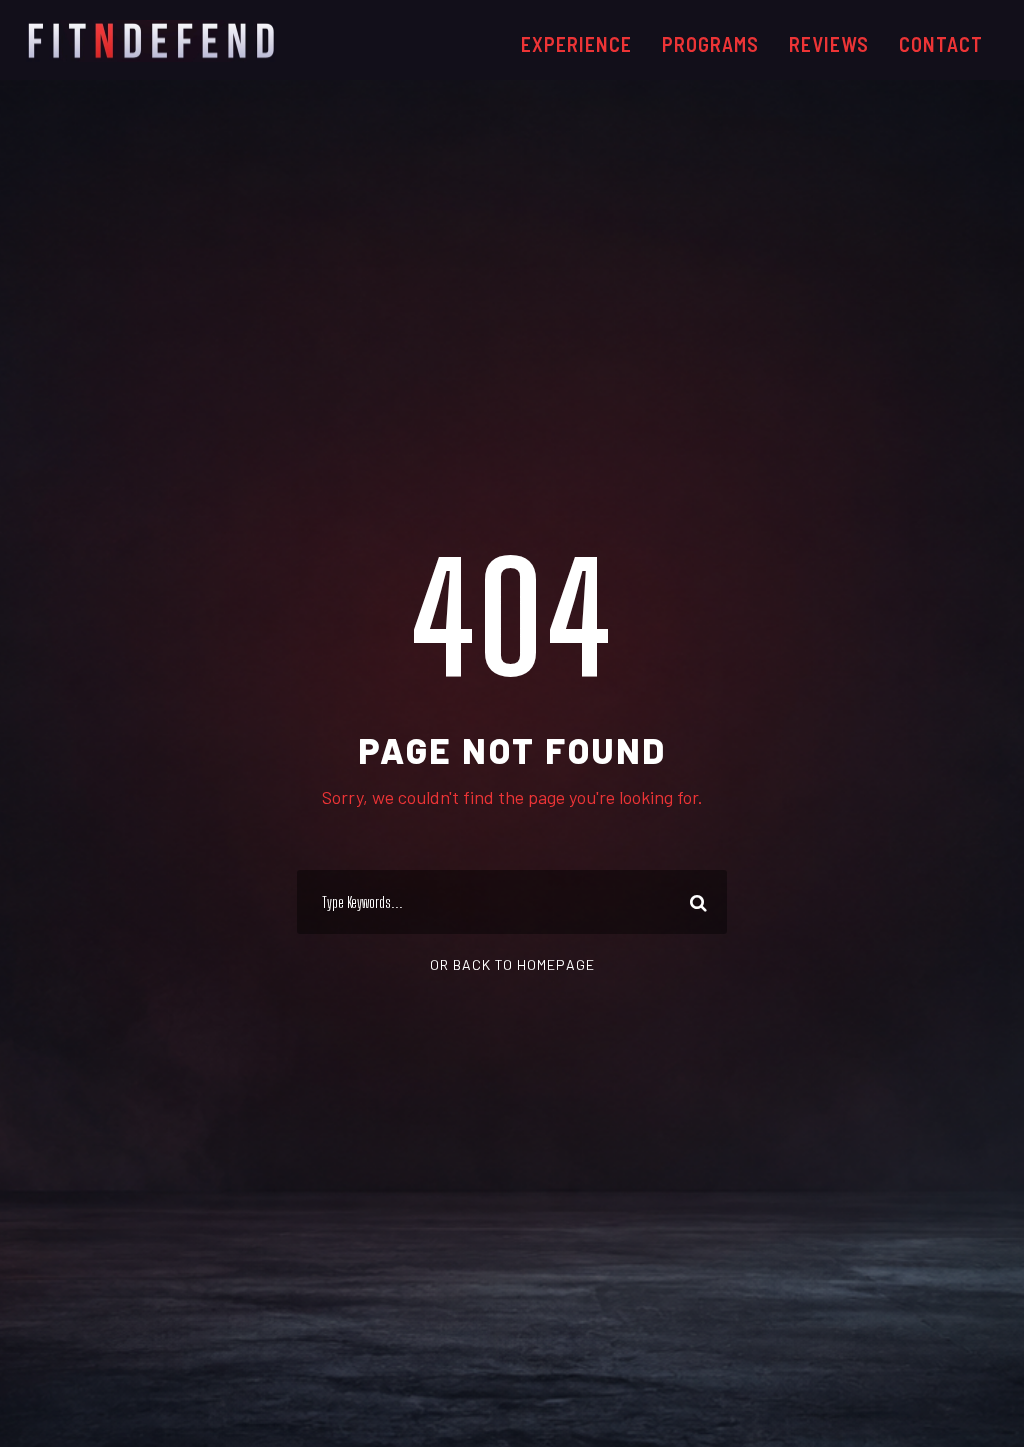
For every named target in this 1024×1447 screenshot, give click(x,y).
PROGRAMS (710, 44)
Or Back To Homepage (512, 964)
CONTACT (941, 44)
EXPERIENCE (576, 44)
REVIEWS (829, 44)
